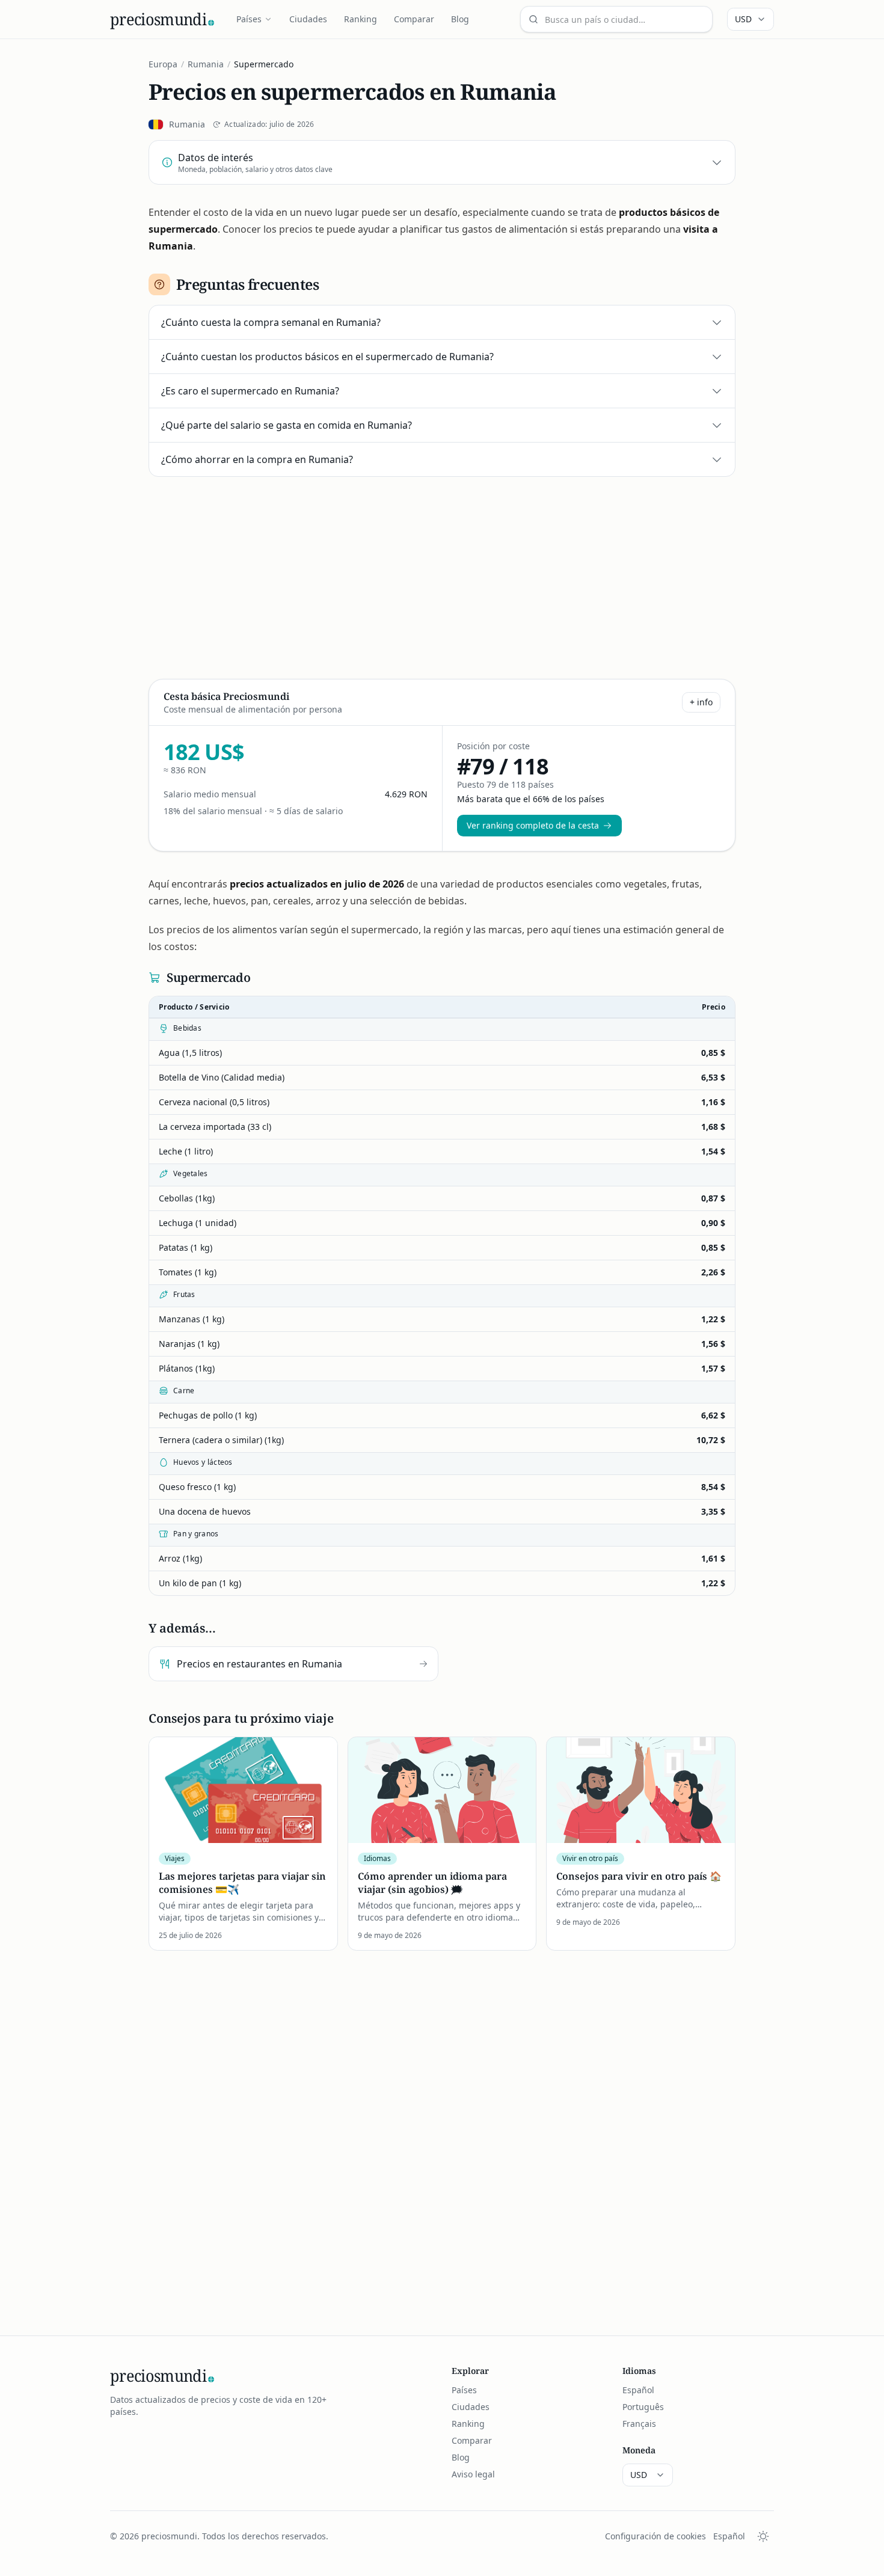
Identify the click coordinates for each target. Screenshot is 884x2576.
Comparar (414, 19)
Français (639, 2424)
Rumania (206, 64)
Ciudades (308, 19)
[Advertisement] (442, 575)
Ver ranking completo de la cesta (533, 825)
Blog (460, 19)
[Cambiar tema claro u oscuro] (763, 2536)
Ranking (361, 19)
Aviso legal (473, 2474)
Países (249, 19)
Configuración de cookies (655, 2536)
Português (643, 2407)
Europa (163, 64)
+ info (701, 702)
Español (638, 2390)
